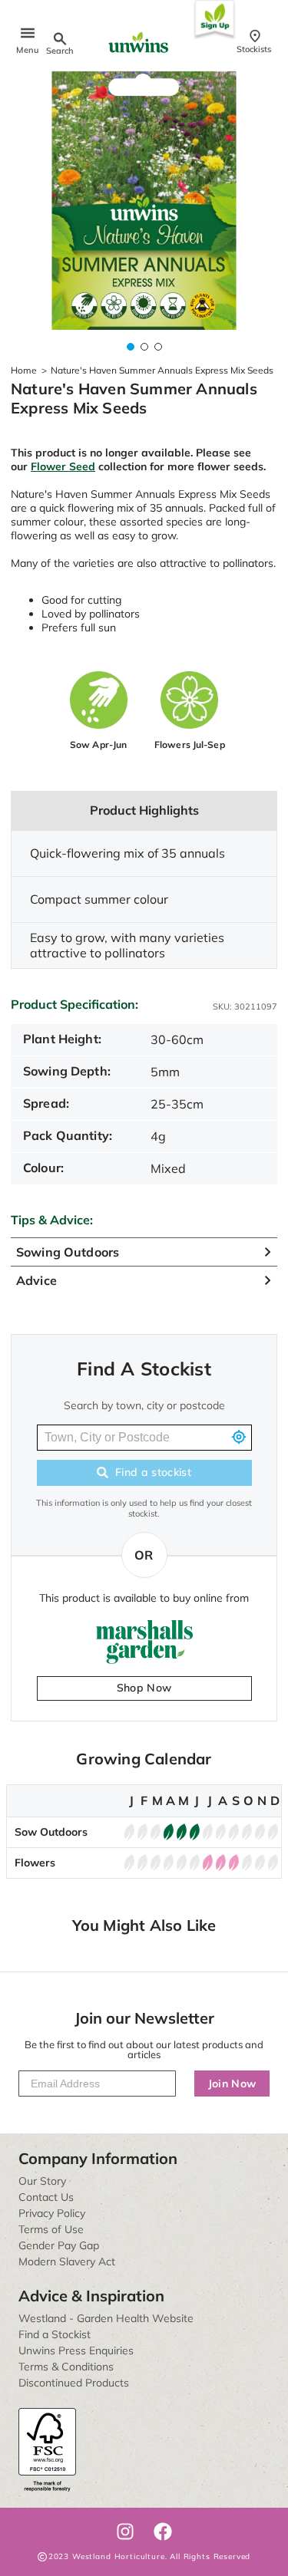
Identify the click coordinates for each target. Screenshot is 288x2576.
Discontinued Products (74, 2383)
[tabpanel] (144, 201)
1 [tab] (131, 347)
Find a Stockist (55, 2334)
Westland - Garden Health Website (106, 2318)
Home (24, 370)
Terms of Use (51, 2229)
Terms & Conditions (66, 2367)
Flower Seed (63, 466)
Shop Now (144, 1688)
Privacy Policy (52, 2213)
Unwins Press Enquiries (76, 2350)
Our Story (42, 2181)
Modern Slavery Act (67, 2261)
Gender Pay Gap (59, 2245)
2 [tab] (144, 347)
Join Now (232, 2084)
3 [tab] (158, 347)
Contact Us (46, 2197)
